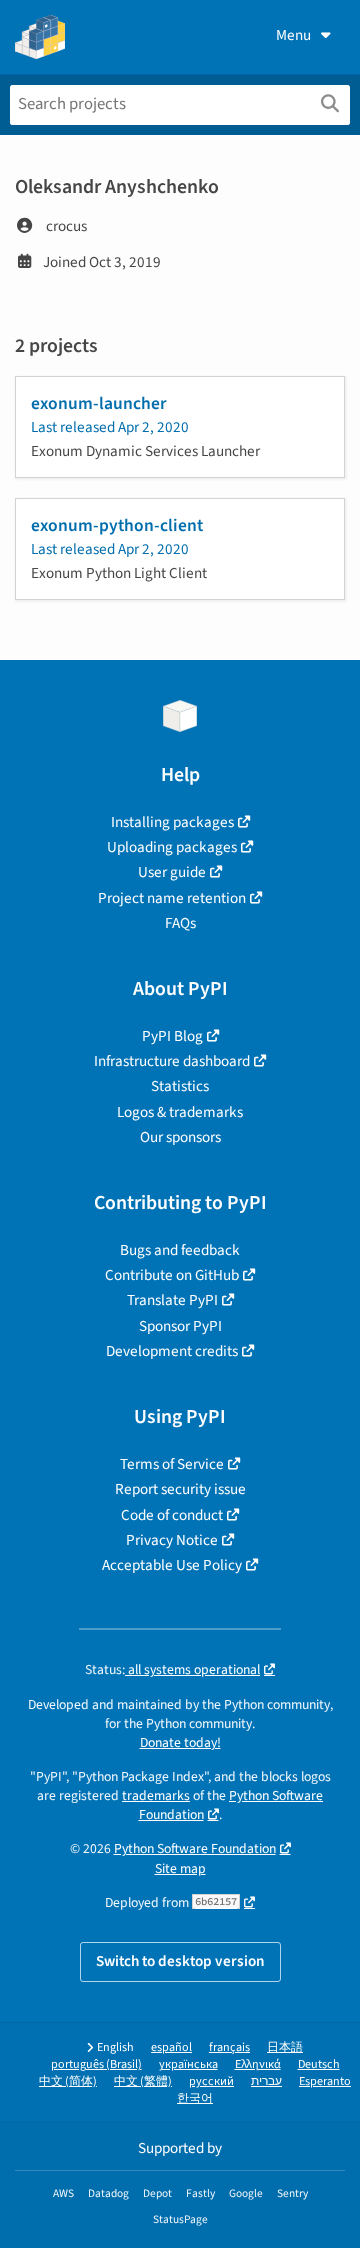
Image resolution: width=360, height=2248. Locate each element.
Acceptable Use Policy (172, 1565)
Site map (180, 1868)
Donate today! (180, 1742)
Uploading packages (172, 847)
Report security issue (180, 1489)
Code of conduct (172, 1515)
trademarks (156, 1795)
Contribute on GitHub (172, 1275)
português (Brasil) (96, 2064)
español (171, 2047)
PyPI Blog (172, 1036)
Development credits (172, 1351)
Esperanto (325, 2081)
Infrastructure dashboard (172, 1061)
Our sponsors (180, 1137)
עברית (266, 2081)
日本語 (285, 2047)
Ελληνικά (258, 2064)
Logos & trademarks (180, 1112)
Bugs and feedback (180, 1250)
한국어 (195, 2098)
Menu (293, 35)
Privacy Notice (172, 1540)
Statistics (180, 1086)
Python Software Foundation (195, 1848)
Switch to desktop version (180, 1961)
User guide (172, 872)
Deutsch (319, 2064)
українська (188, 2064)
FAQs (180, 923)
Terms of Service (172, 1464)
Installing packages (172, 822)
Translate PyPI (172, 1300)
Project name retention (172, 898)
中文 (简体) (68, 2081)
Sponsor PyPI (180, 1326)
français (229, 2047)
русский (211, 2081)
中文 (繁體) (143, 2081)
